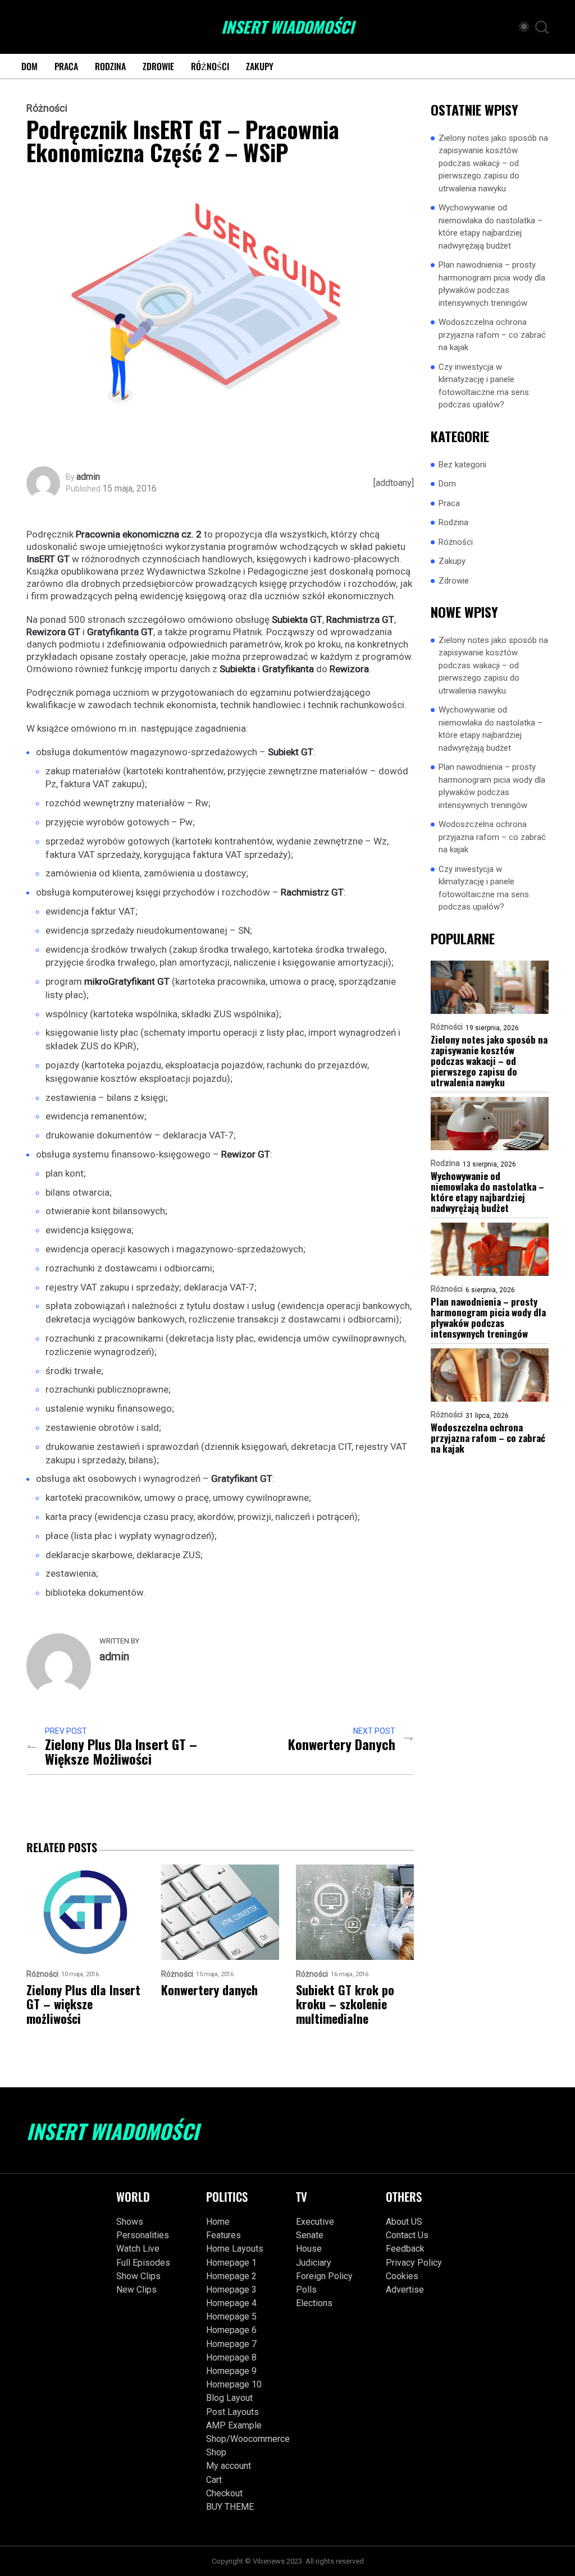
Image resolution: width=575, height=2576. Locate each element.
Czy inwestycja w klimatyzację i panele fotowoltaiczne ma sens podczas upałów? (484, 386)
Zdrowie (158, 66)
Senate (310, 2235)
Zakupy (260, 66)
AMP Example (234, 2425)
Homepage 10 (234, 2384)
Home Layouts (235, 2249)
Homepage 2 (231, 2276)
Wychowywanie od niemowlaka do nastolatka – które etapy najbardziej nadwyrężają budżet (490, 227)
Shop (216, 2452)
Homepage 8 (231, 2357)
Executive (315, 2222)
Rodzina (110, 66)
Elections (314, 2303)
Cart (214, 2480)
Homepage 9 (231, 2371)
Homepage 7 (231, 2344)
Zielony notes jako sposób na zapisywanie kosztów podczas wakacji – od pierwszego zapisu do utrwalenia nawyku (493, 163)
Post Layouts (232, 2412)
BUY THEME (230, 2507)
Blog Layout (229, 2398)
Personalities (143, 2235)
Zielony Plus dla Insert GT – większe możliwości (121, 1751)
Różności (210, 66)
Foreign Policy (324, 2276)
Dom (29, 66)
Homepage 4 (231, 2303)
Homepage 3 (231, 2290)
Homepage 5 (231, 2316)
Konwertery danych (342, 1744)
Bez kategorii (462, 465)
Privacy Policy (414, 2263)
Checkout (224, 2493)
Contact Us (407, 2235)
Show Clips (138, 2276)
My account (229, 2466)
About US (404, 2222)
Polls (306, 2290)
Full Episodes (143, 2263)
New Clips (136, 2290)
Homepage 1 (231, 2263)
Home (218, 2222)
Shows (130, 2222)
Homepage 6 (231, 2330)
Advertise (405, 2290)
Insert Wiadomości (287, 27)
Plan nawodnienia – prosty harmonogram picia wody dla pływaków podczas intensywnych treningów (492, 284)
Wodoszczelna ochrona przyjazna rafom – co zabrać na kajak (492, 335)
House (309, 2249)
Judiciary (314, 2263)
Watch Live (138, 2249)
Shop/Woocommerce (243, 2439)
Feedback (405, 2249)
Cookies (402, 2276)
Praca (66, 66)
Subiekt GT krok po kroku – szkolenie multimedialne (345, 2004)
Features (223, 2235)
